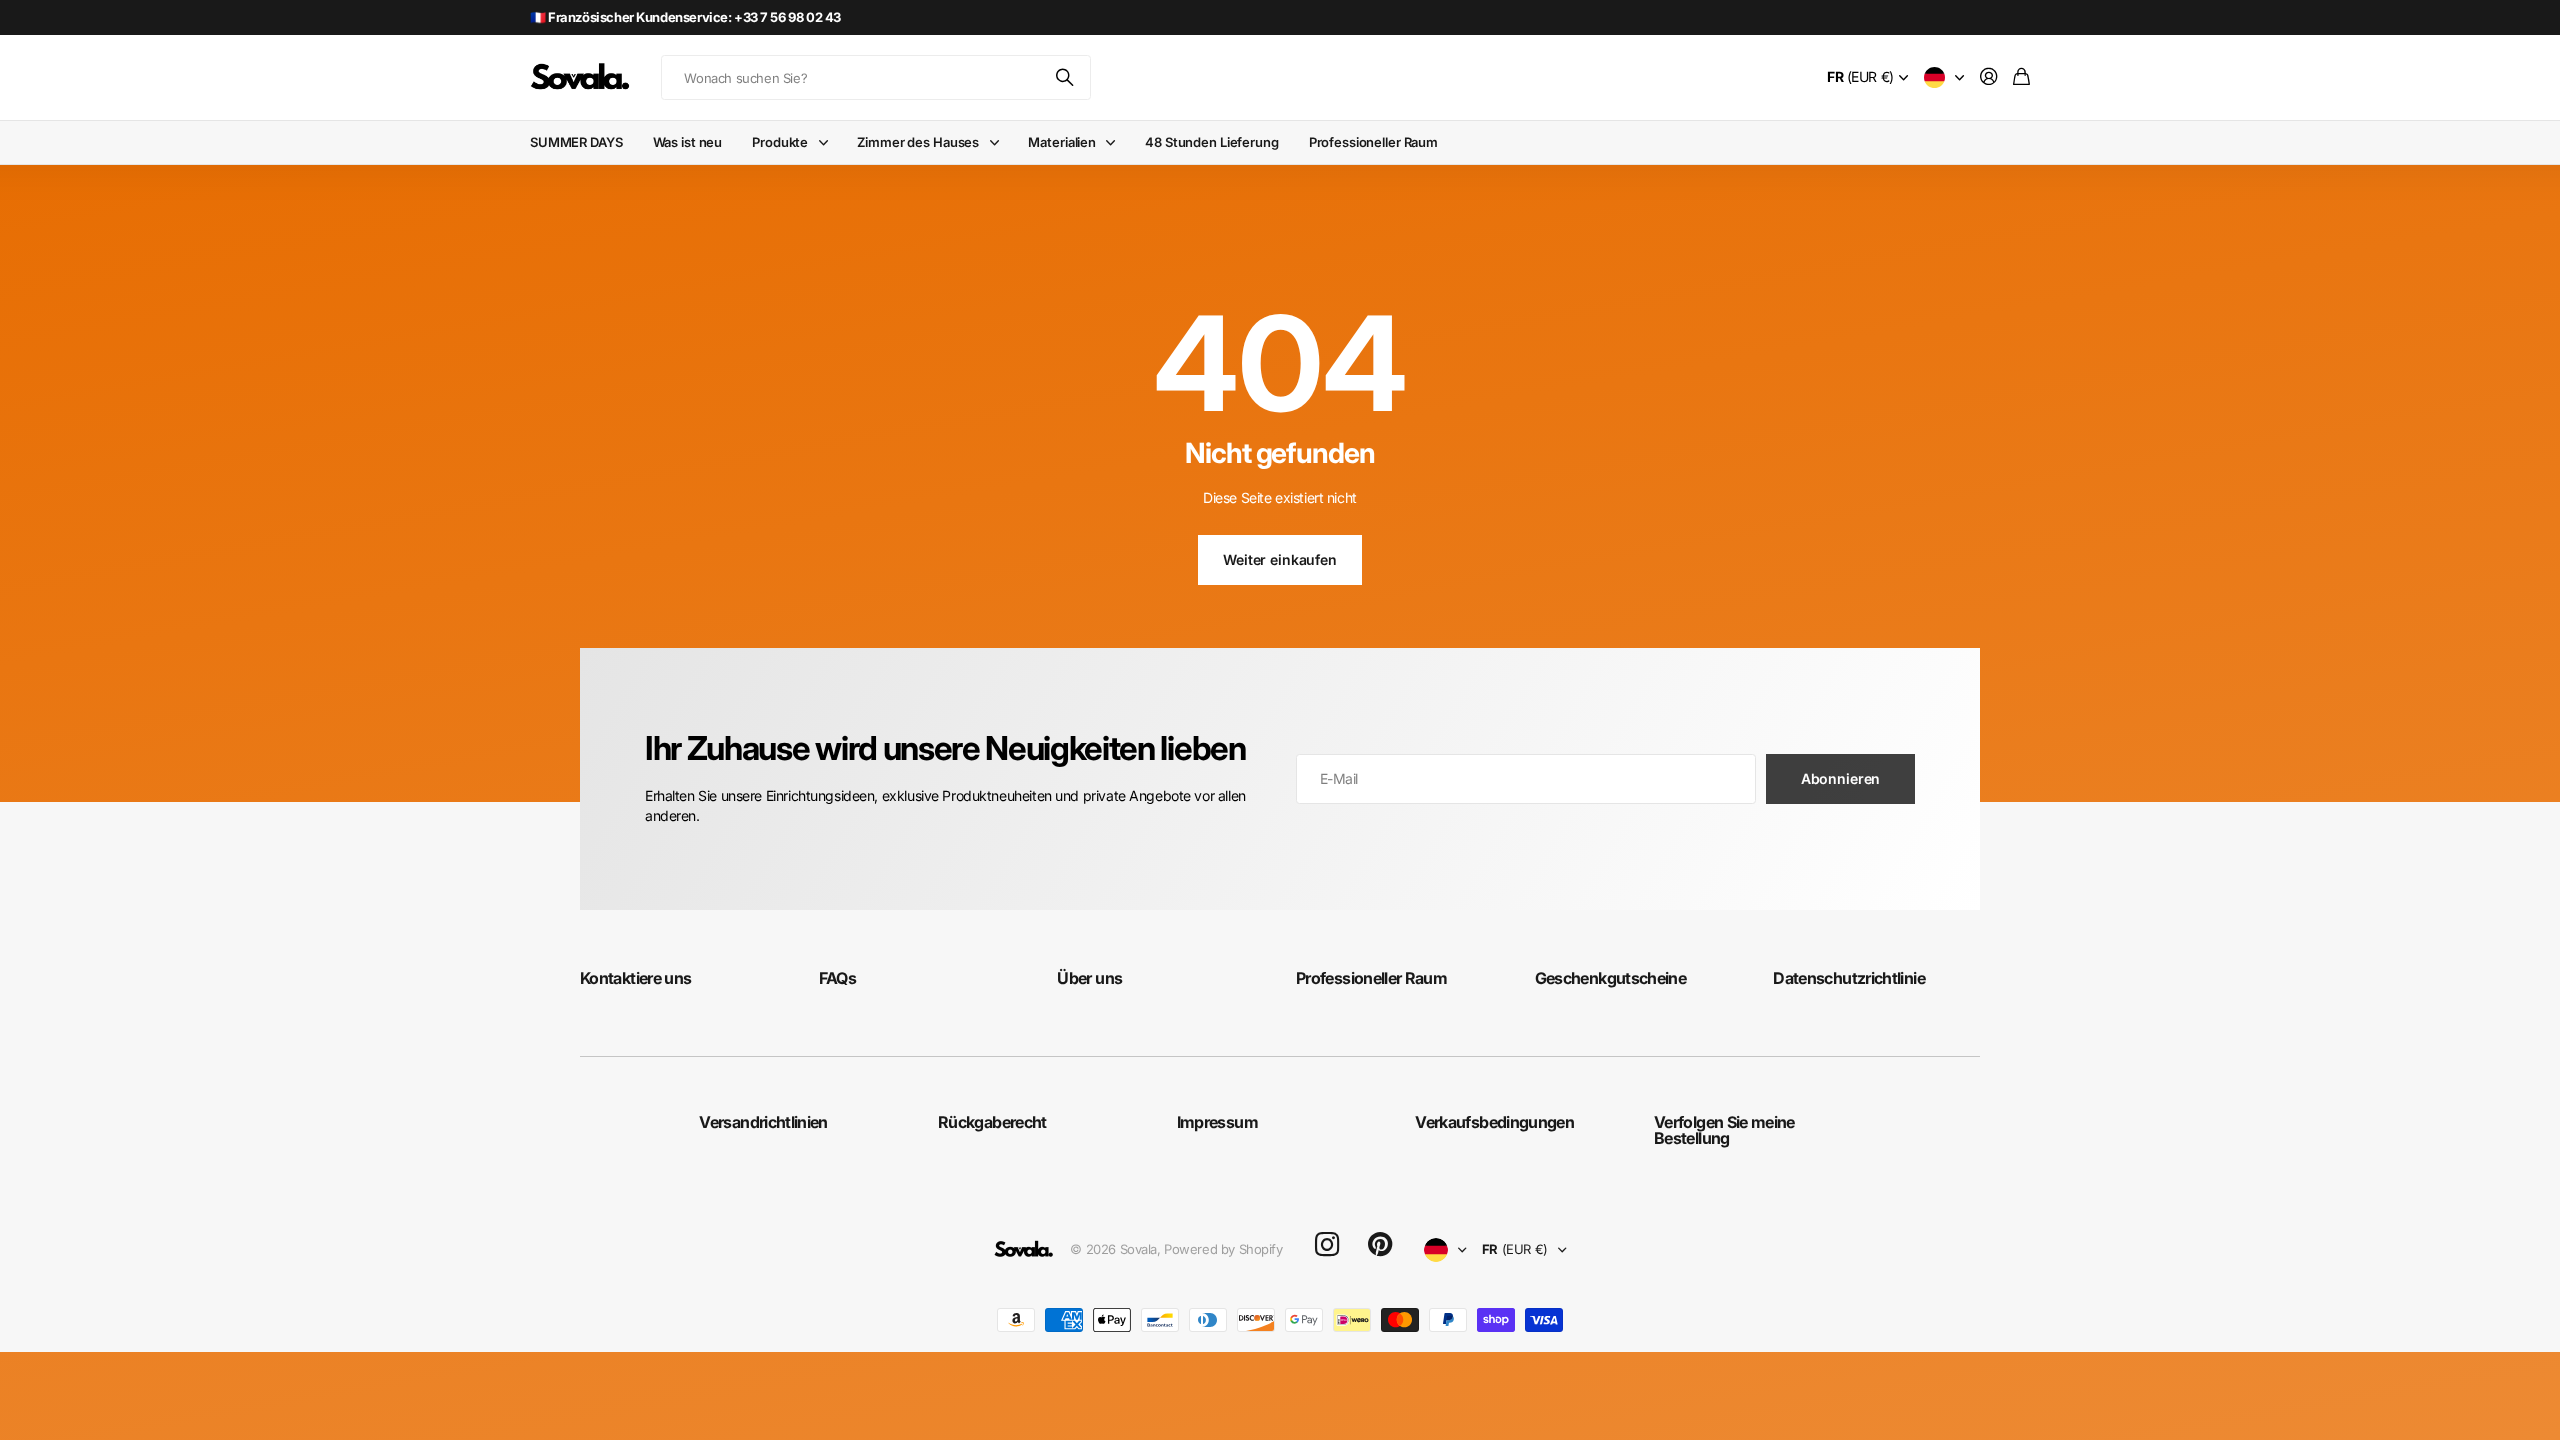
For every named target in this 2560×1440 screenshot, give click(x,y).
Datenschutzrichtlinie (1849, 978)
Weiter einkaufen (1280, 559)
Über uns (1089, 978)
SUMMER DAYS (576, 142)
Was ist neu (688, 142)
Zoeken (1066, 77)
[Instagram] (1327, 1245)
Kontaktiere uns (635, 978)
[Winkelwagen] (2021, 77)
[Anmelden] (1989, 77)
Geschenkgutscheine (1610, 978)
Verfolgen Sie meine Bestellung (1724, 1130)
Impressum (1217, 1122)
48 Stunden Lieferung (1211, 142)
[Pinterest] (1380, 1245)
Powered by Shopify (1223, 1249)
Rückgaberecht (992, 1122)
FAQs (837, 978)
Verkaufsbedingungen (1494, 1122)
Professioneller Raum (1373, 142)
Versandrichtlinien (763, 1122)
